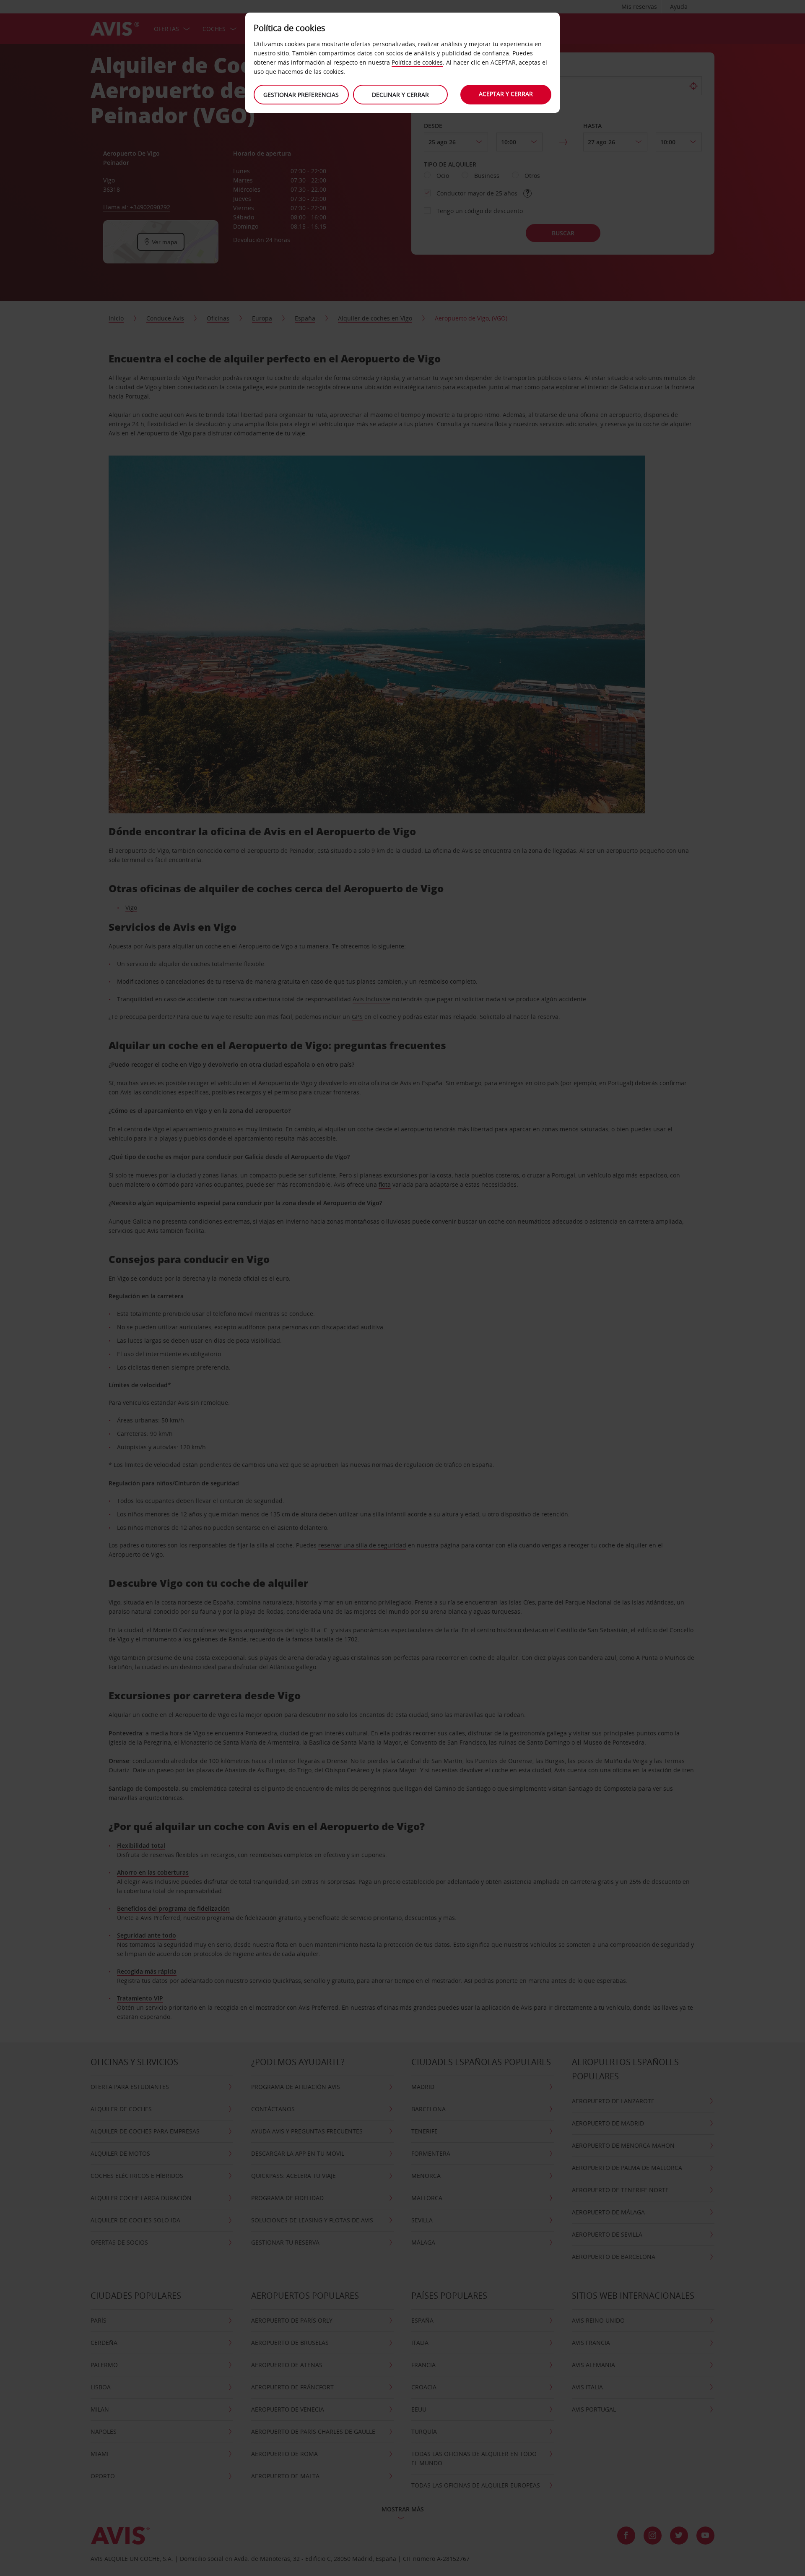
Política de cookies (417, 62)
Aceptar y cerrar (506, 94)
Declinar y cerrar (400, 95)
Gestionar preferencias (301, 95)
